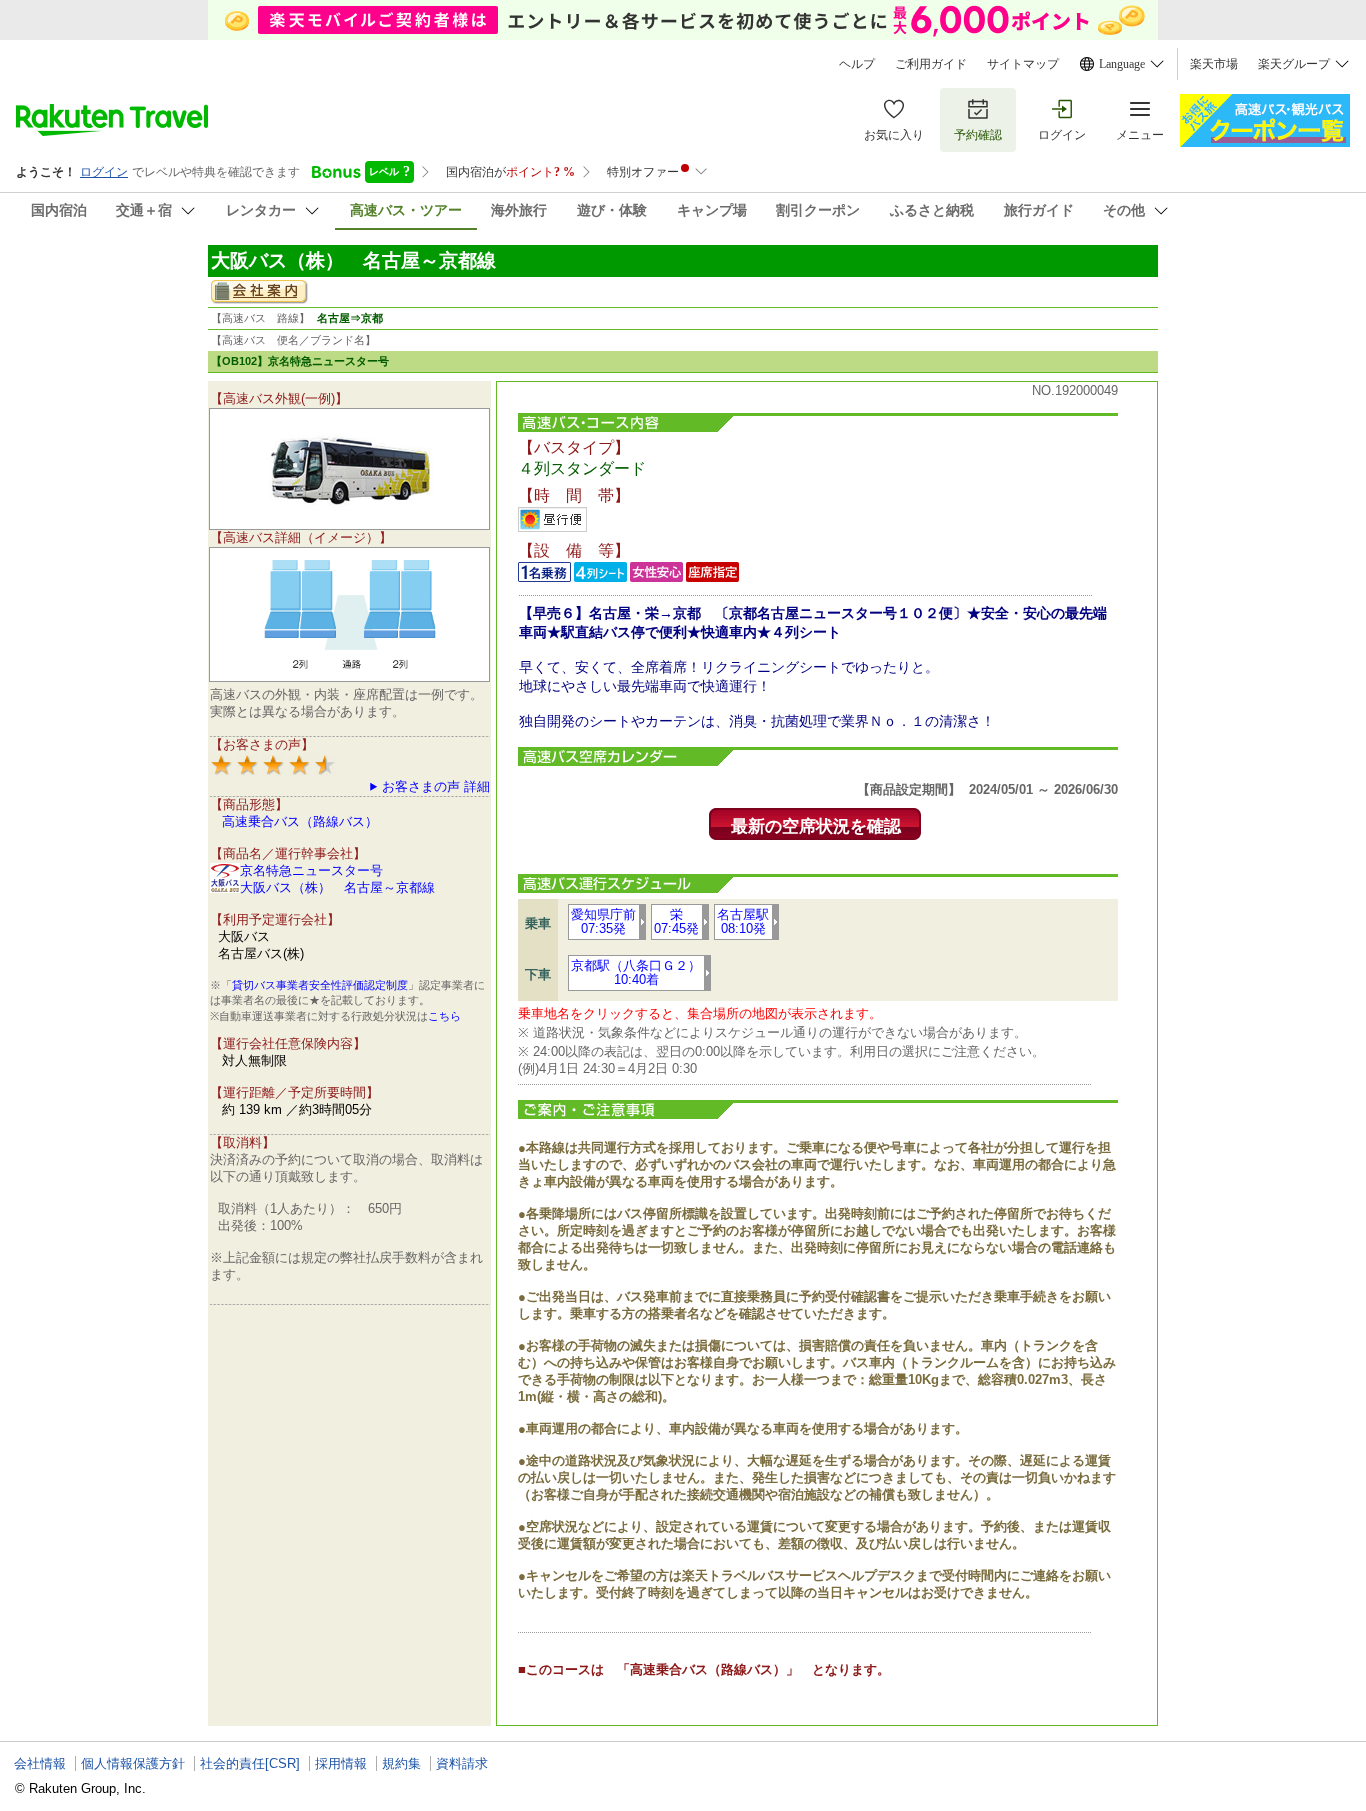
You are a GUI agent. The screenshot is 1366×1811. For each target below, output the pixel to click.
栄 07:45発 (676, 921)
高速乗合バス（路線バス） (300, 821)
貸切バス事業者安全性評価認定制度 (320, 985)
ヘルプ (857, 64)
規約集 (401, 1763)
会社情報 (40, 1763)
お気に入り (894, 135)
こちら (444, 1016)
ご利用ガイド (931, 64)
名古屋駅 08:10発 (743, 921)
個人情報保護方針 (133, 1763)
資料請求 (462, 1763)
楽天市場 (1214, 64)
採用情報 (341, 1763)
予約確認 (978, 135)
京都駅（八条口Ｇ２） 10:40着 (636, 972)
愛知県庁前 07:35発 (603, 921)
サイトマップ (1023, 64)
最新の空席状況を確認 (816, 826)
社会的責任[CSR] (250, 1763)
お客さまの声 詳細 (436, 786)
